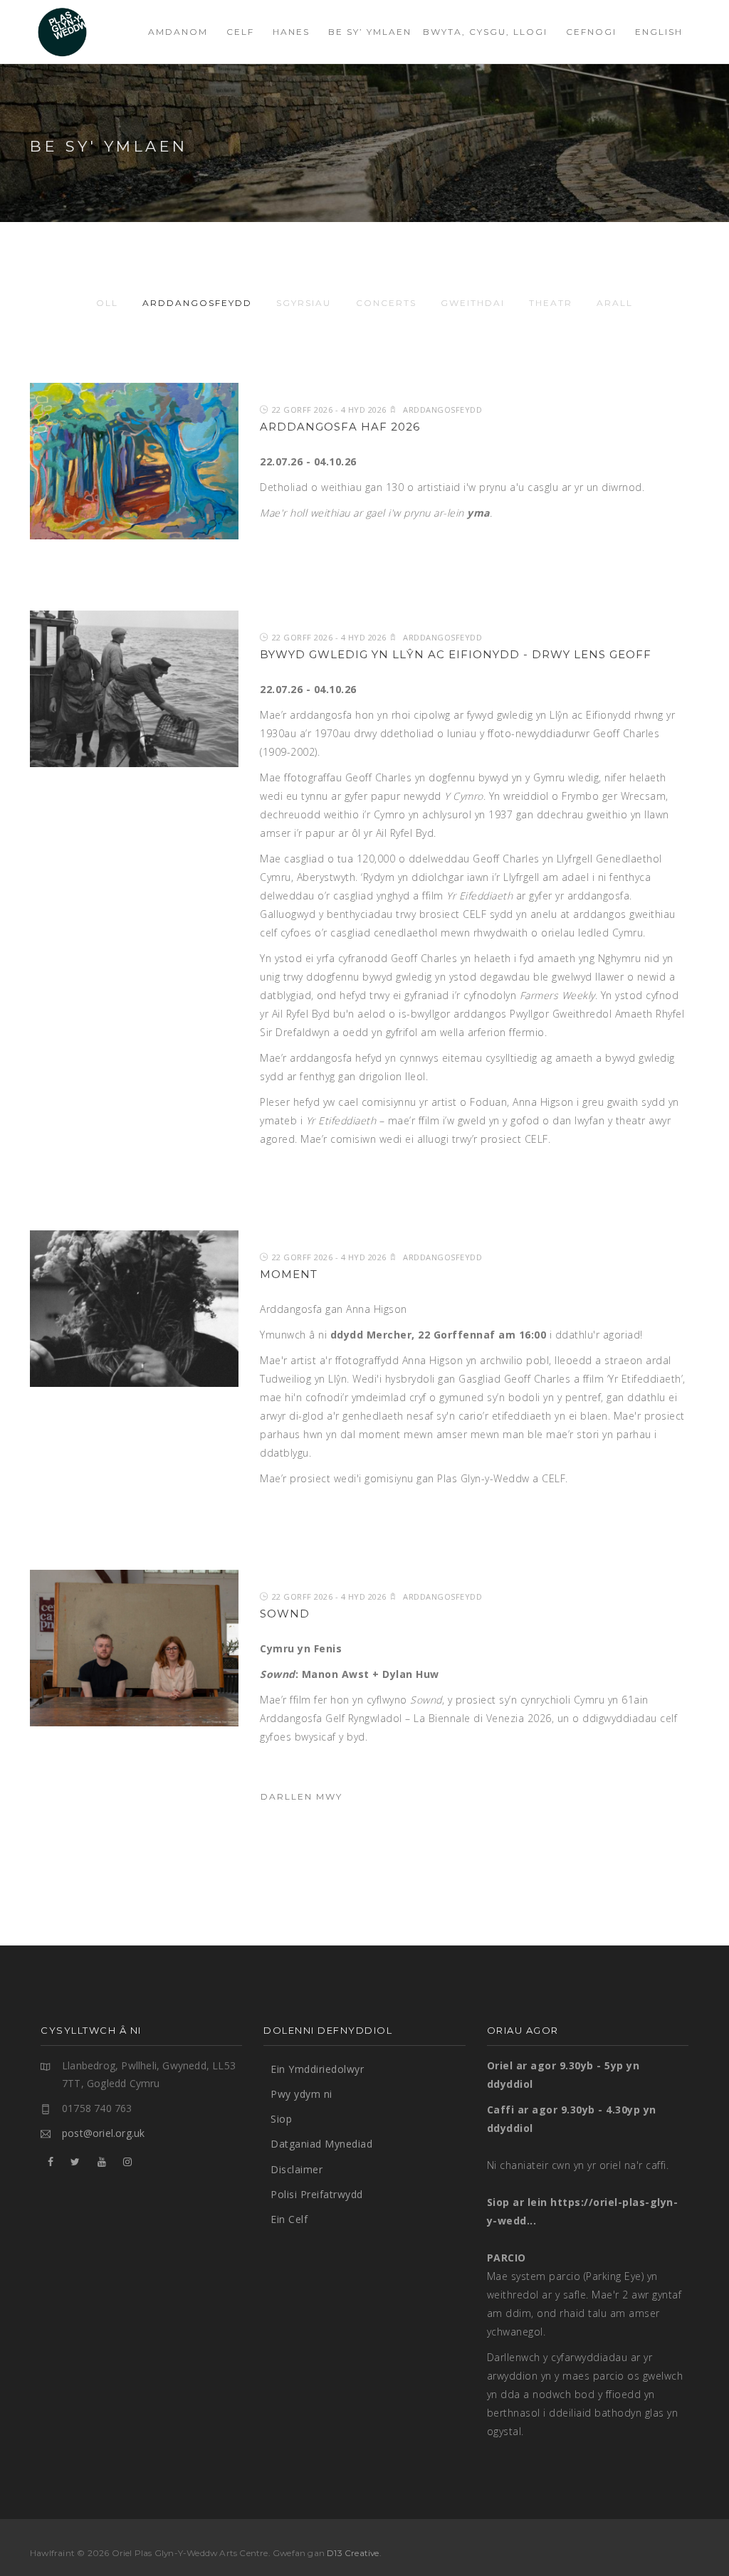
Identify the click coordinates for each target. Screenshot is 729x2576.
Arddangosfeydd (197, 303)
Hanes (291, 32)
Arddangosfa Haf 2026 (340, 427)
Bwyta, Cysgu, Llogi (485, 32)
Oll (107, 303)
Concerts (386, 303)
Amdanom (178, 32)
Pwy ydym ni (301, 2094)
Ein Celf (289, 2219)
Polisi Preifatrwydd (317, 2194)
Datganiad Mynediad (321, 2144)
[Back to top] (689, 2536)
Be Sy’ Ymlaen (370, 32)
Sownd (285, 1614)
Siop (281, 2119)
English (659, 32)
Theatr (551, 303)
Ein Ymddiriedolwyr (317, 2069)
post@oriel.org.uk (103, 2133)
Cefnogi (591, 32)
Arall (615, 303)
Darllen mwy (301, 1796)
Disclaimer (297, 2169)
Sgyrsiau (304, 303)
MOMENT (289, 1274)
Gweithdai (473, 303)
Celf (240, 32)
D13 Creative (353, 2553)
